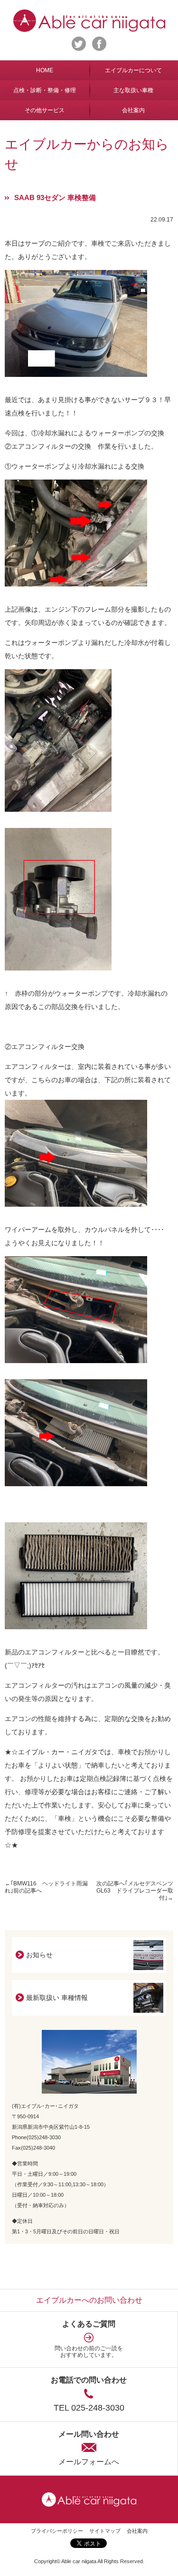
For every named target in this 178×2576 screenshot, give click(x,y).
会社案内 (137, 2531)
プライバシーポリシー (57, 2531)
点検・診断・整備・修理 (45, 90)
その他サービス (45, 110)
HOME (45, 70)
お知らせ (39, 1955)
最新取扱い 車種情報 (57, 1998)
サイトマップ (105, 2531)
